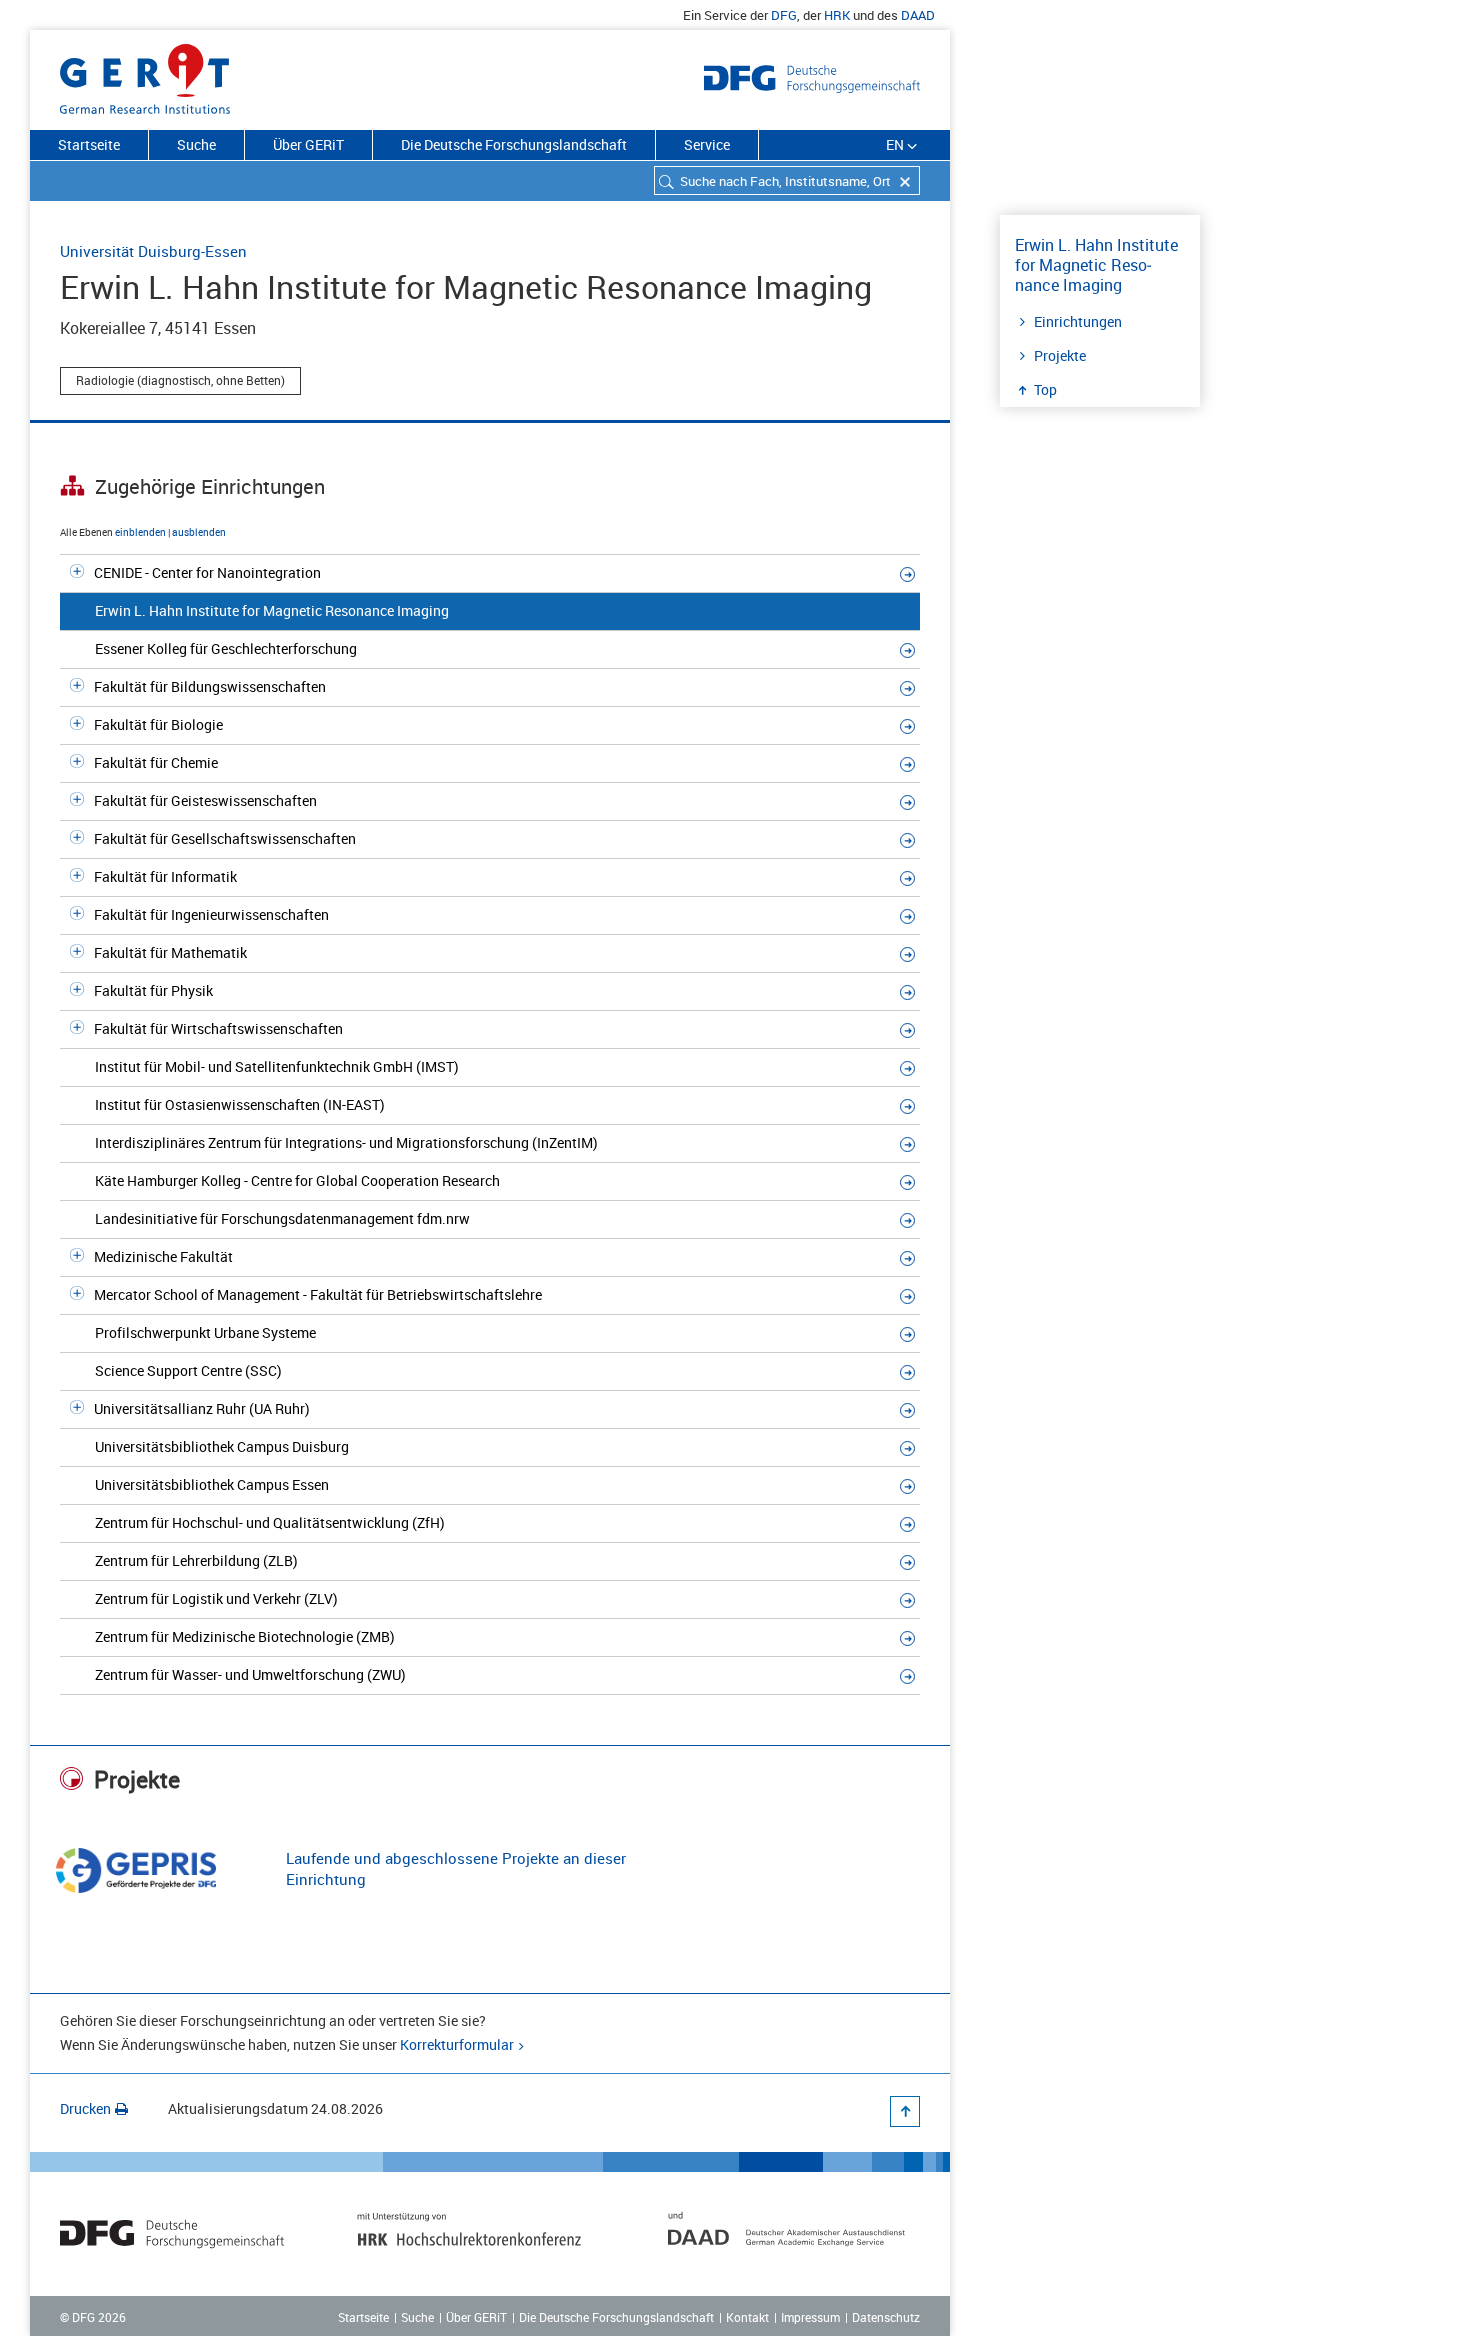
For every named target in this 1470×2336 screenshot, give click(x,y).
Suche (196, 144)
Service (707, 144)
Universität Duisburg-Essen (153, 251)
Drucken (85, 2108)
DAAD (918, 15)
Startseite (89, 144)
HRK (837, 15)
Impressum (810, 2317)
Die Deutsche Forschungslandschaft (514, 144)
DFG (784, 15)
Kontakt (747, 2317)
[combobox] (787, 180)
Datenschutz (886, 2317)
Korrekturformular (457, 2044)
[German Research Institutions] (145, 75)
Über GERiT (308, 144)
